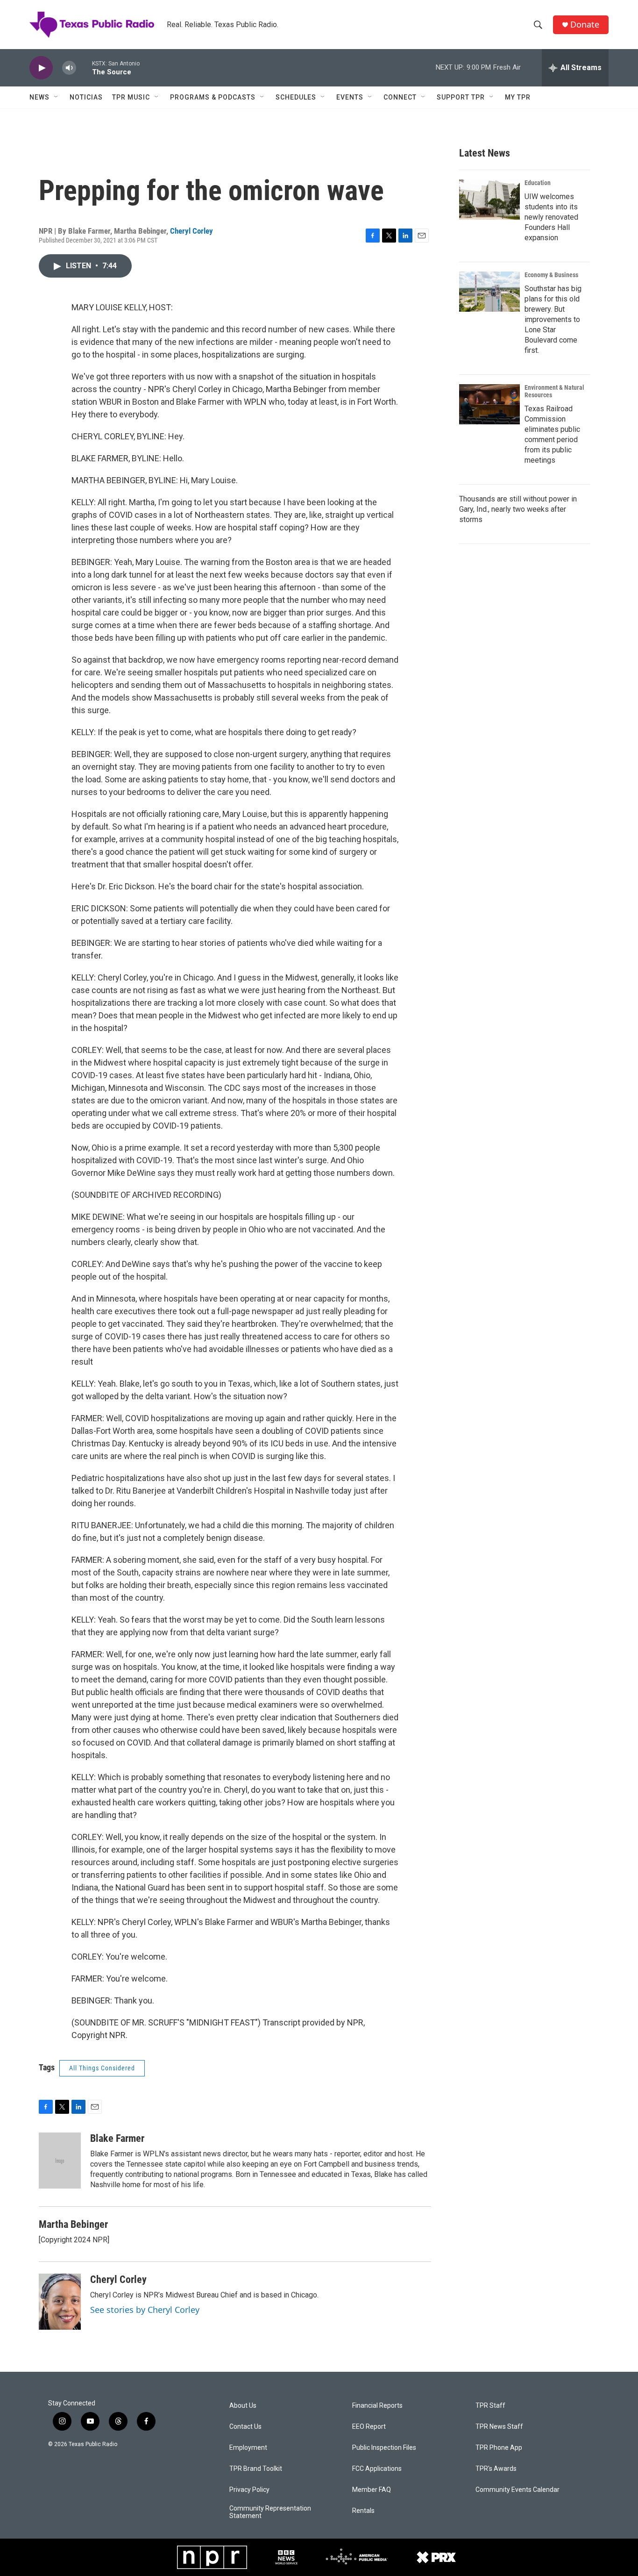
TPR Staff (490, 2406)
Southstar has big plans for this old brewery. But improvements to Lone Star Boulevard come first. (553, 319)
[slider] (84, 68)
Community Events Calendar (517, 2490)
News (39, 97)
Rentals (363, 2511)
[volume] (69, 68)
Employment (248, 2448)
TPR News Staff (499, 2427)
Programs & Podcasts (213, 97)
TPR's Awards (496, 2469)
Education (538, 183)
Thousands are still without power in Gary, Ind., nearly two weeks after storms (518, 509)
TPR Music (131, 97)
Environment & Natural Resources (554, 391)
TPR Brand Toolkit (256, 2469)
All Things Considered (102, 2068)
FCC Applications (377, 2469)
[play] (41, 68)
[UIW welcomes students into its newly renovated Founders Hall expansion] (489, 200)
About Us (243, 2406)
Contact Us (245, 2427)
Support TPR (461, 97)
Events (350, 97)
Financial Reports (377, 2406)
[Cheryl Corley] (60, 2302)
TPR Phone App (499, 2448)
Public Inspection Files (384, 2448)
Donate (585, 25)
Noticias (86, 97)
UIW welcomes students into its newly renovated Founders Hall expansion (551, 217)
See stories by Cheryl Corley (145, 2310)
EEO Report (369, 2427)
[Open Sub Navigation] (57, 97)
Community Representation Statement (270, 2512)
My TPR (518, 97)
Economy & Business (551, 275)
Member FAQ (372, 2490)
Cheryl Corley (191, 231)
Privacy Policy (249, 2490)
